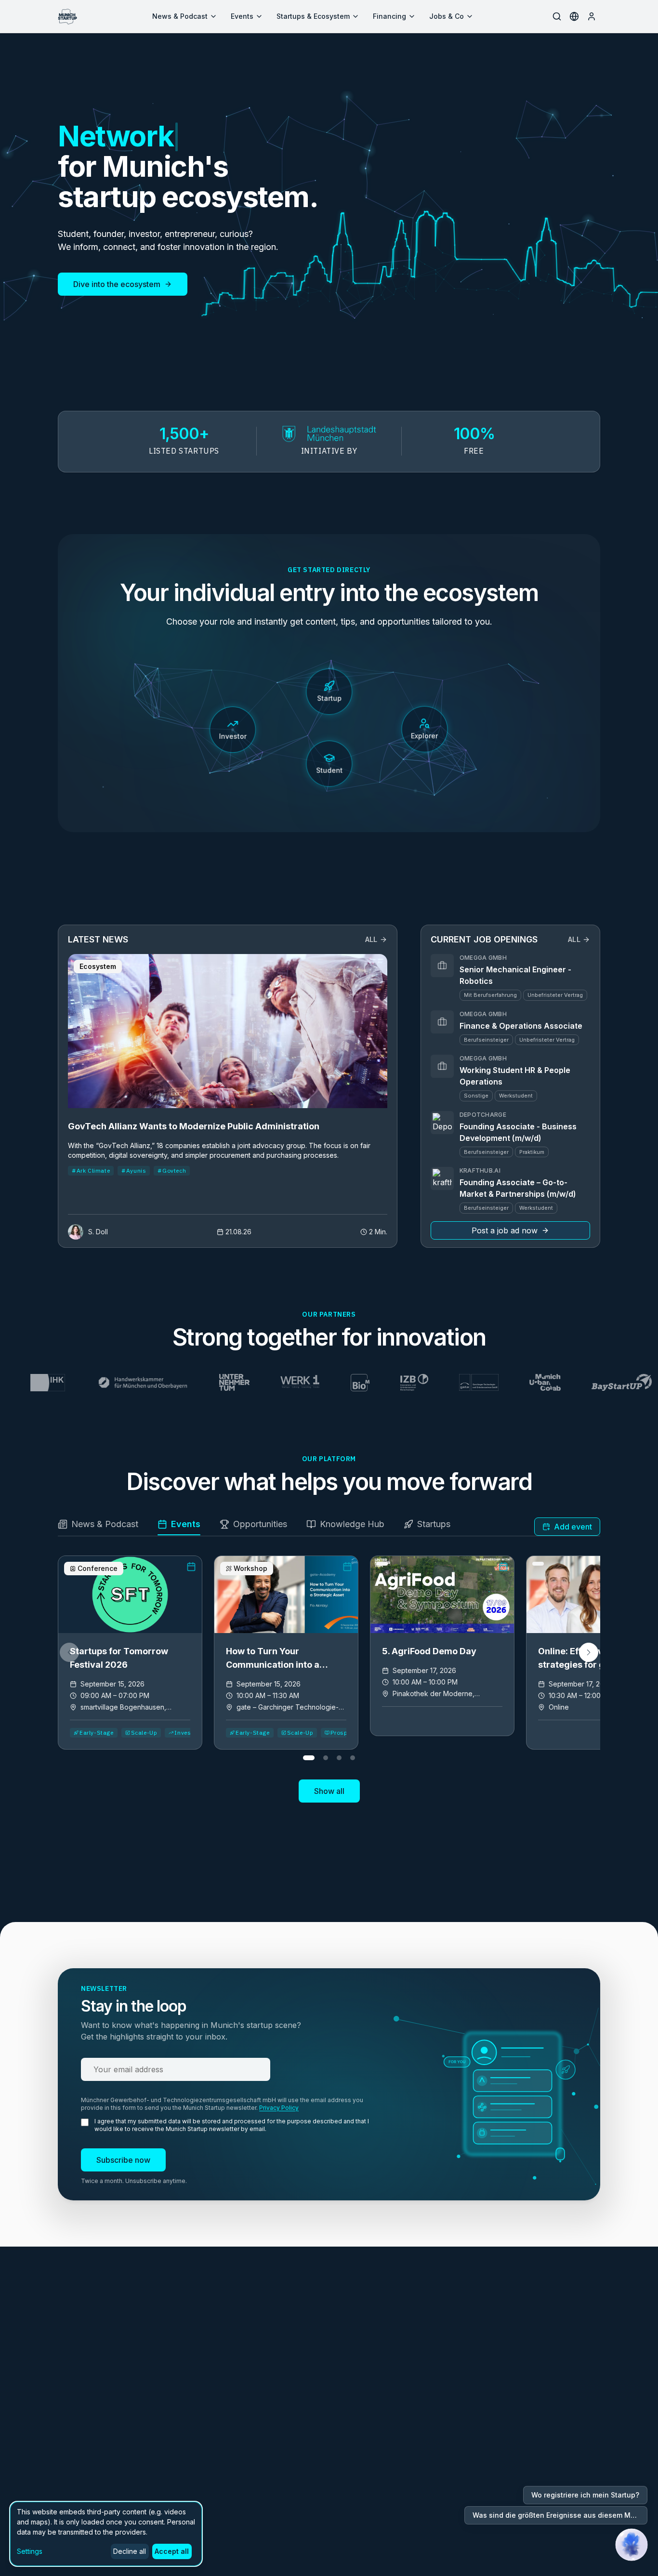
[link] (130, 1653)
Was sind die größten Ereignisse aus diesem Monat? (560, 2515)
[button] (589, 1652)
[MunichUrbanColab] (504, 1383)
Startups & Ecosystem (313, 16)
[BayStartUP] (580, 1383)
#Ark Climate (91, 1170)
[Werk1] (259, 1383)
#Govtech (172, 1170)
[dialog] (106, 2534)
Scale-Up (144, 1733)
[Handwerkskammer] (101, 1383)
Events (242, 16)
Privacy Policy (279, 2108)
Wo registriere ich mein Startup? (585, 2495)
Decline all (130, 2551)
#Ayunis (134, 1170)
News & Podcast (180, 16)
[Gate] (437, 1383)
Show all (329, 1791)
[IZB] (373, 1383)
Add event (573, 1527)
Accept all (172, 2551)
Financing (389, 16)
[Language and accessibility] (574, 16)
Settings (30, 2551)
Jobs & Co (447, 16)
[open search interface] (557, 16)
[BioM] (319, 1383)
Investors (188, 1733)
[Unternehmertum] (193, 1383)
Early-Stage (97, 1733)
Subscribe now (123, 2160)
